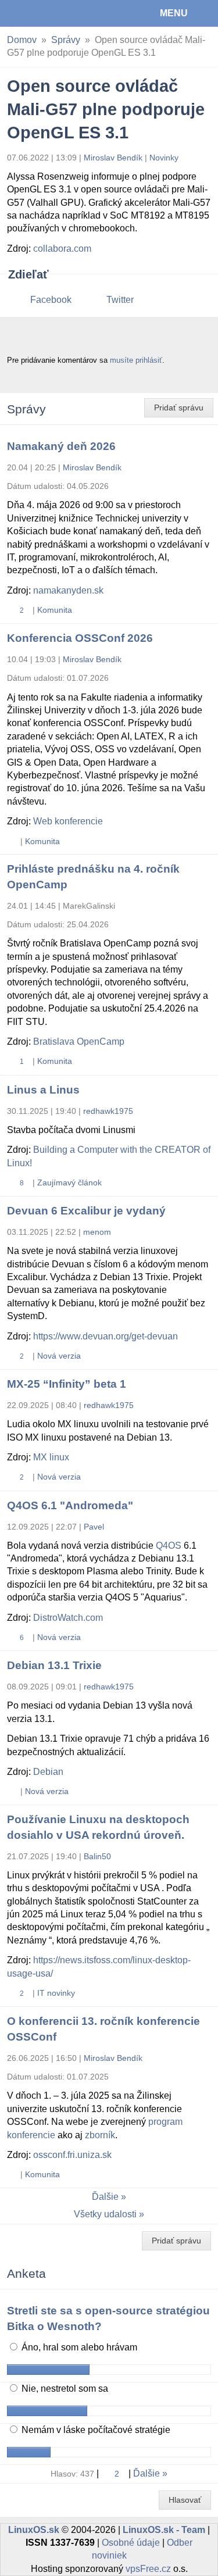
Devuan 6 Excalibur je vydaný (86, 1211)
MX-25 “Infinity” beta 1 (67, 1384)
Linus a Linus (43, 1090)
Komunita (55, 610)
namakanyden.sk (68, 590)
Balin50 (97, 1856)
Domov (22, 40)
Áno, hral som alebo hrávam (78, 2347)
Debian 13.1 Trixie (54, 1665)
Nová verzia (59, 1356)
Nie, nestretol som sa (64, 2389)
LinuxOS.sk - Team (164, 2530)
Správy (66, 40)
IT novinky (56, 1993)
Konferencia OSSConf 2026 (80, 638)
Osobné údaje (131, 2543)
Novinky (164, 158)
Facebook (51, 300)
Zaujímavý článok (69, 1182)
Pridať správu (179, 408)
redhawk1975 (108, 1111)
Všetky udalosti (105, 2214)
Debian (48, 1772)
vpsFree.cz (148, 2569)
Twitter (120, 300)
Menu (174, 13)
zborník (100, 2135)
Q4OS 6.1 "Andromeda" (70, 1505)
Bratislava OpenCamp (79, 1042)
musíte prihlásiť (136, 360)
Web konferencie (68, 821)
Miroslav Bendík (113, 158)
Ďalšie (105, 2197)
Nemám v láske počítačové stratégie (95, 2430)
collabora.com (62, 249)
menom (97, 1232)
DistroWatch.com (68, 1618)
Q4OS (169, 1546)
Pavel (94, 1527)
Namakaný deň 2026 (61, 446)
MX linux (51, 1457)
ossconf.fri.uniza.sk (72, 2155)
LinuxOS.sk (47, 13)
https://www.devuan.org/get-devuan (106, 1336)
